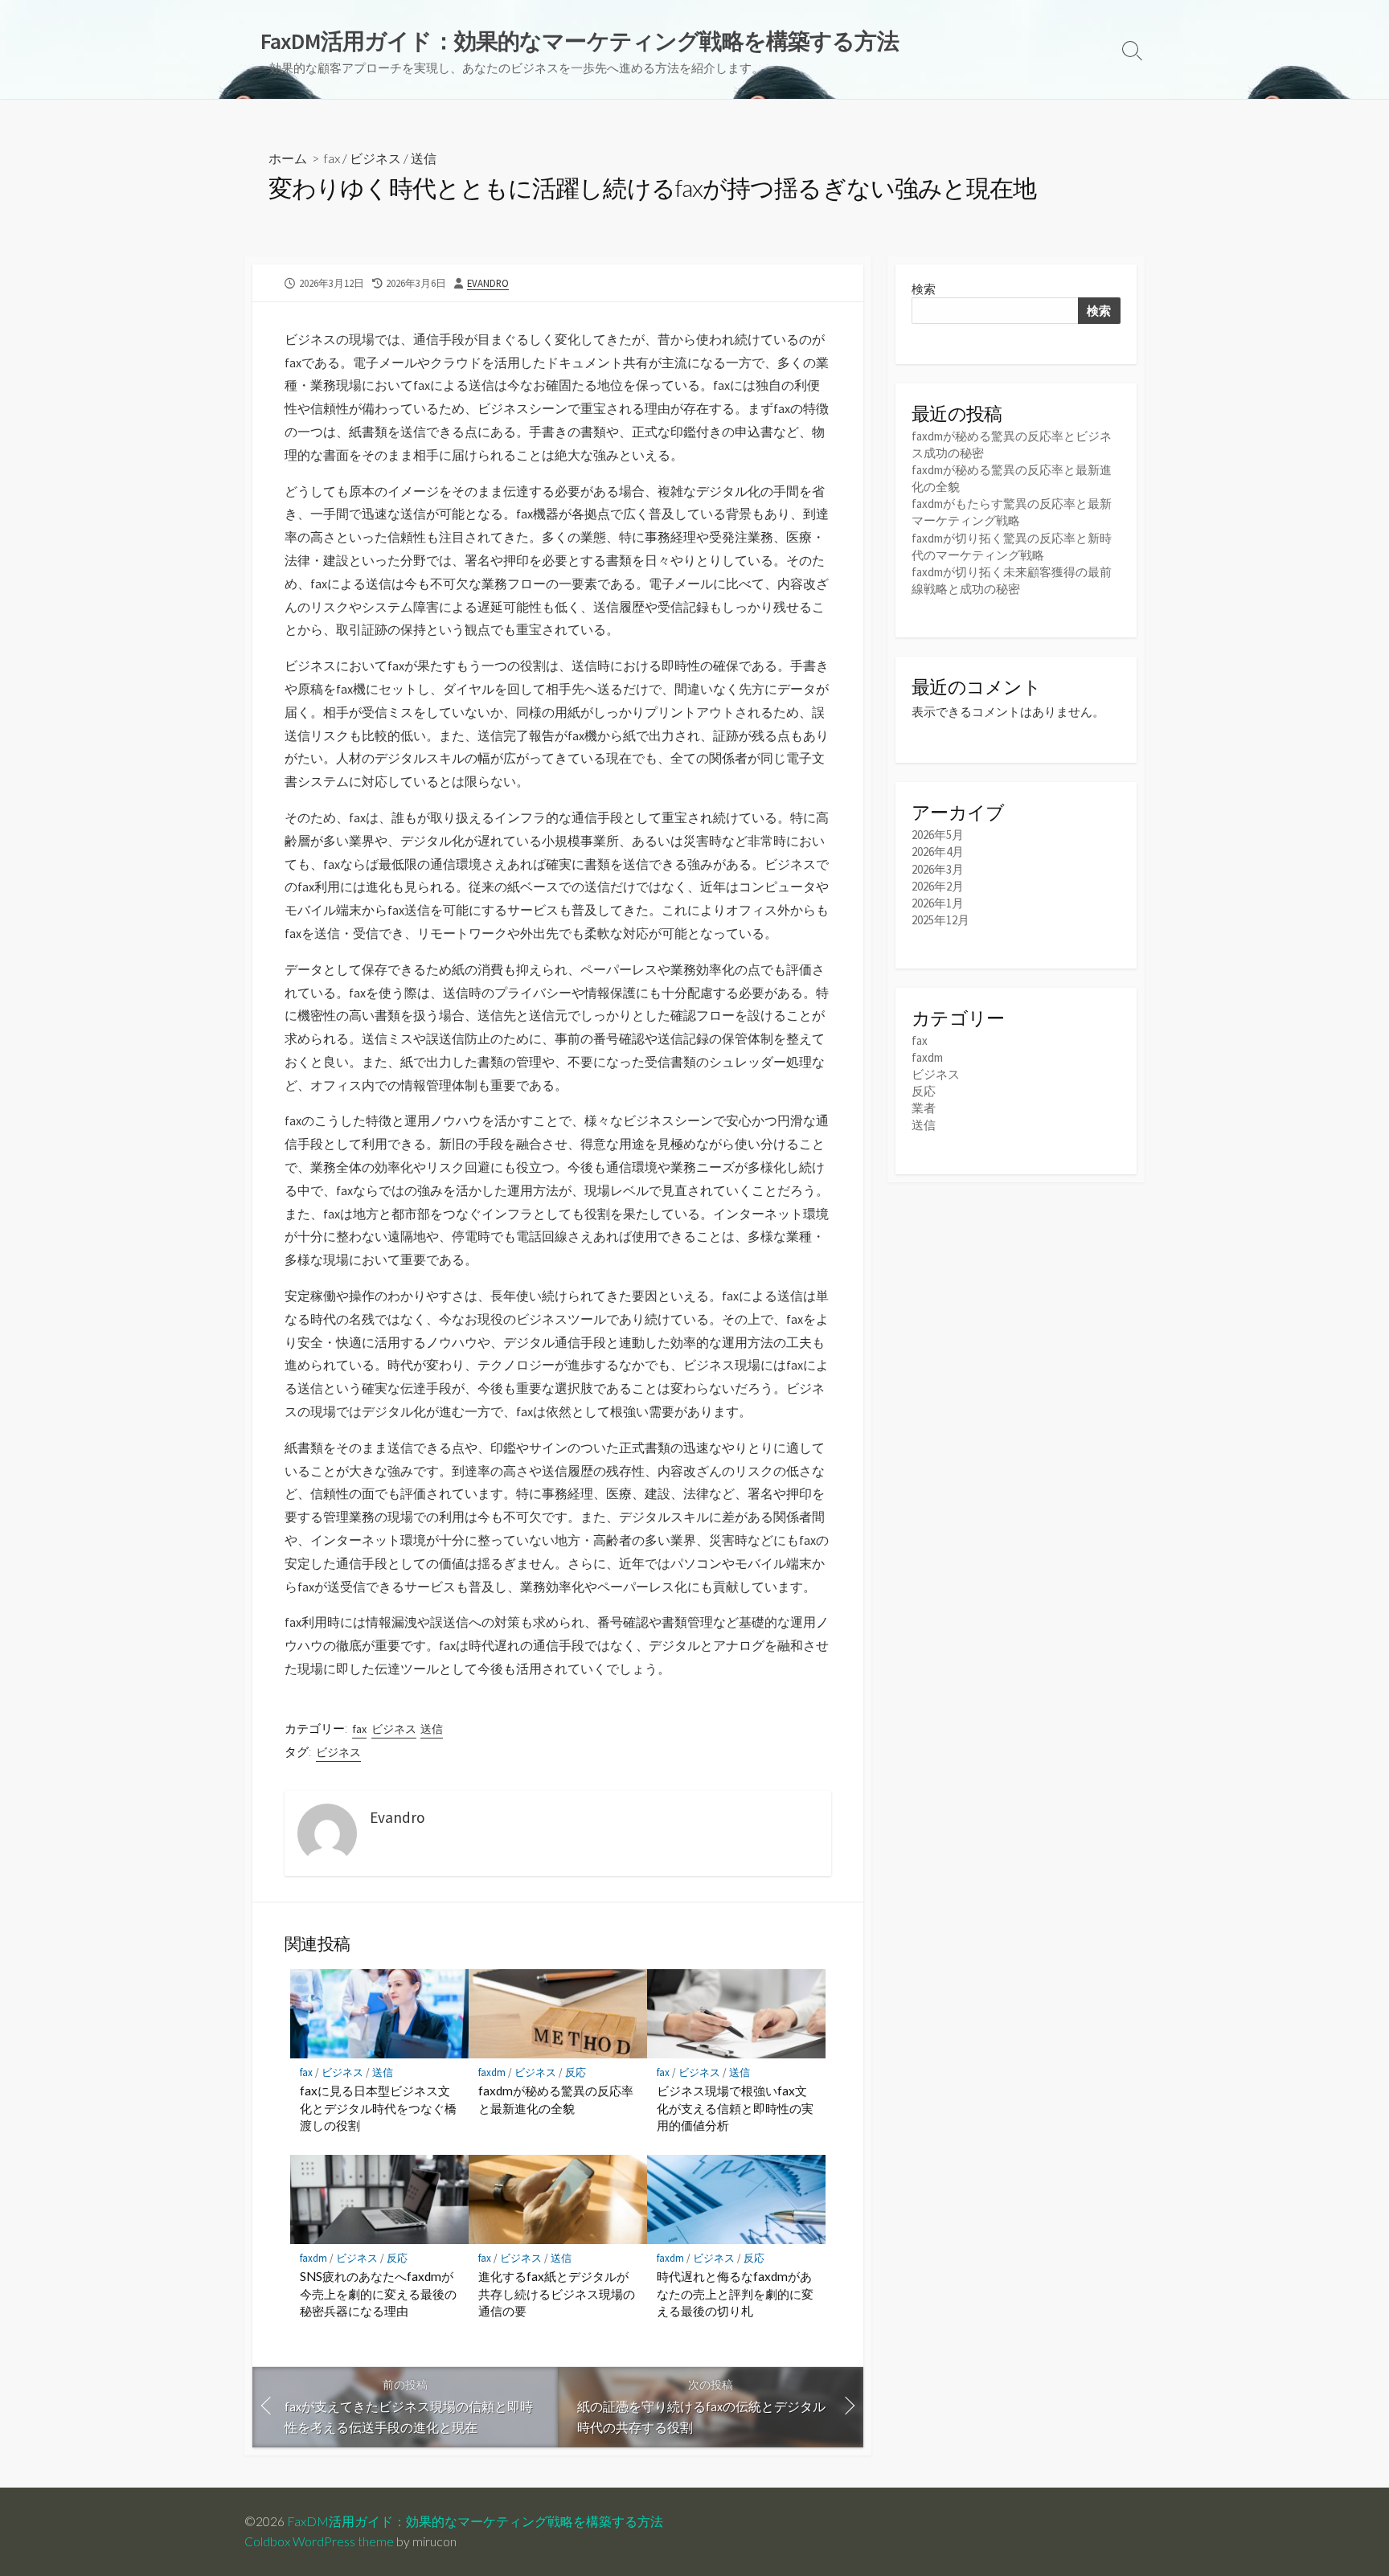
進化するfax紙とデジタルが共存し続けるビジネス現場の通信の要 (557, 2293)
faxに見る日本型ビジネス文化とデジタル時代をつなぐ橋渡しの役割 (378, 2108)
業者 (924, 1108)
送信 (424, 158)
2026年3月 (938, 869)
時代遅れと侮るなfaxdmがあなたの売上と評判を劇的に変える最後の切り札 (735, 2293)
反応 (576, 2072)
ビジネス (375, 158)
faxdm (492, 2072)
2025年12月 (940, 920)
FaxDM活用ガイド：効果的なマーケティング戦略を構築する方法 (475, 2521)
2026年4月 (938, 852)
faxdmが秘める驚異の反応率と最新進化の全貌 (556, 2099)
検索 (924, 289)
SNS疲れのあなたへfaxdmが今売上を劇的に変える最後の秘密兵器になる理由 (378, 2293)
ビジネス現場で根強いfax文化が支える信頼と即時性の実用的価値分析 (735, 2108)
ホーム (288, 158)
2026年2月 (938, 886)
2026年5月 (938, 835)
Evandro (488, 283)
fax (332, 158)
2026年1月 (938, 903)
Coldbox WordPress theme (319, 2541)
